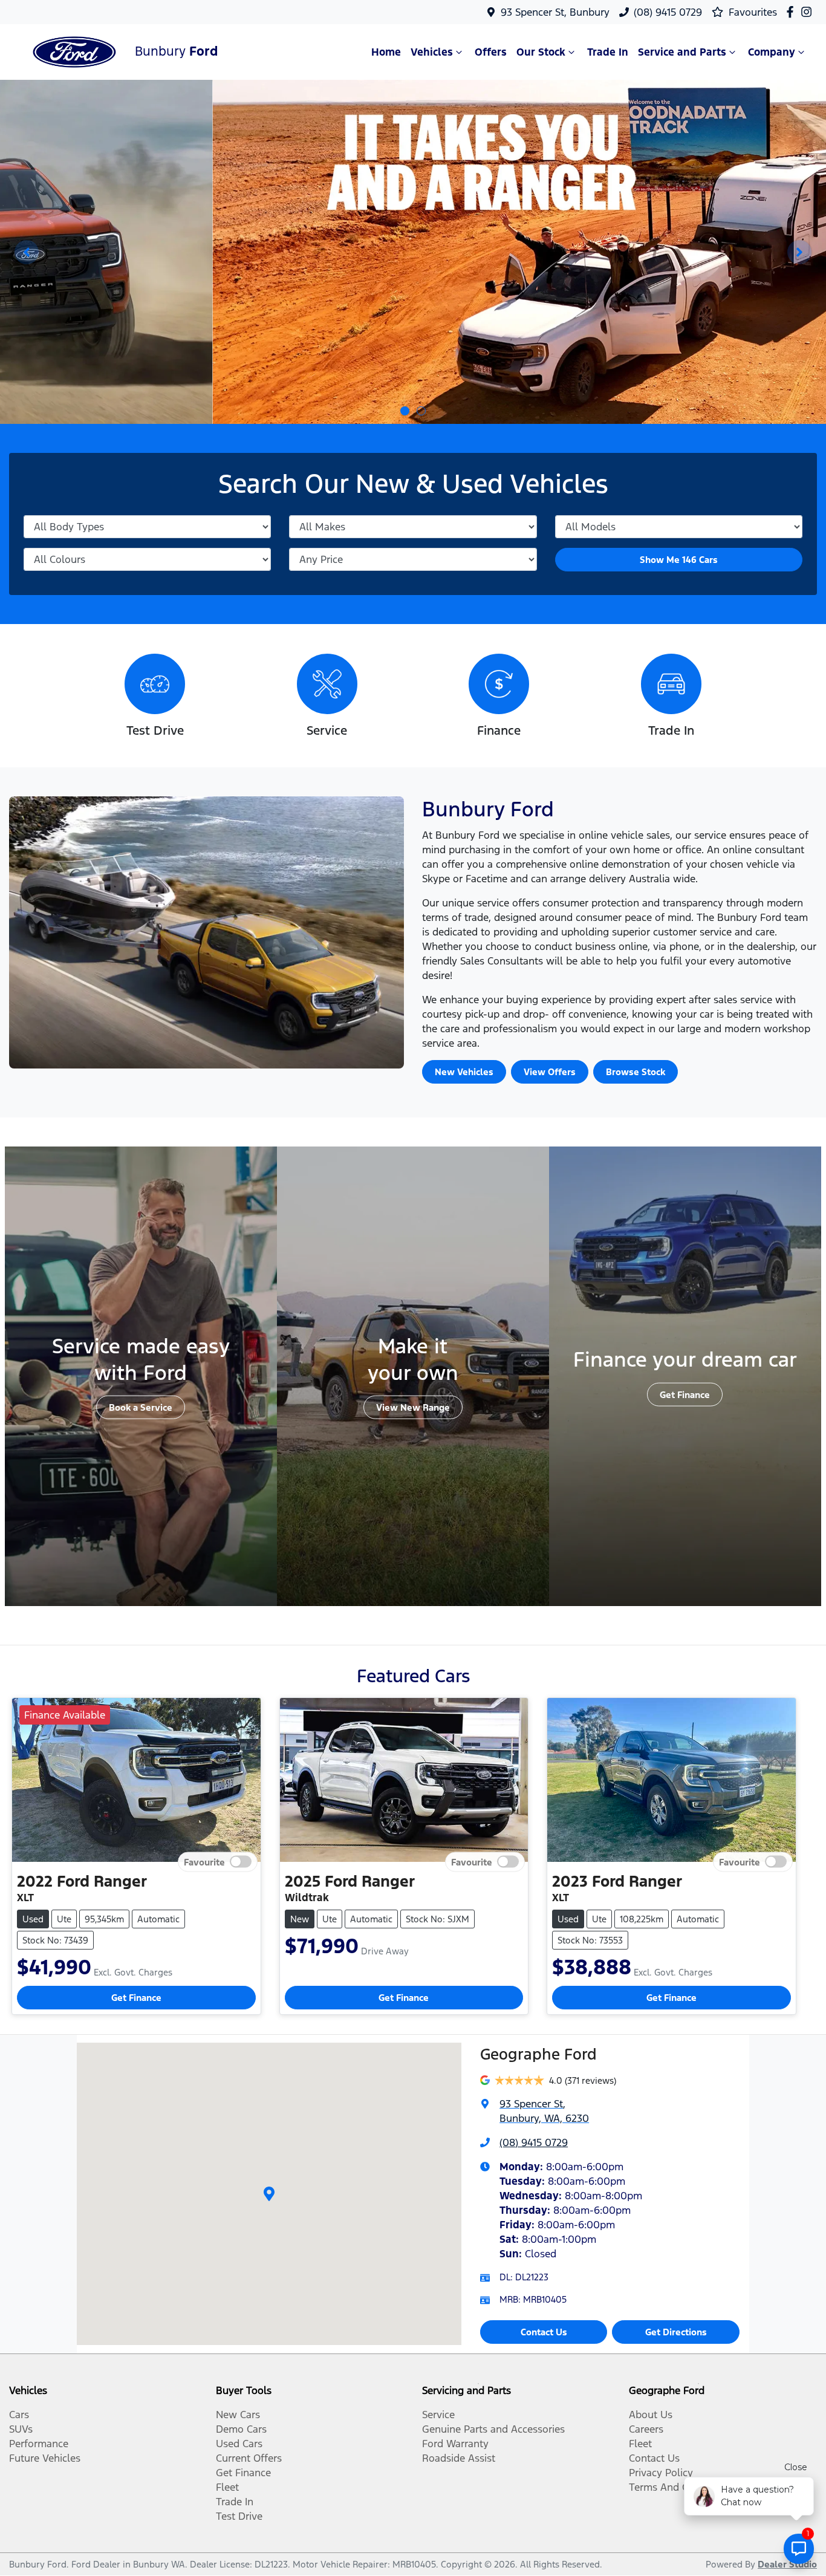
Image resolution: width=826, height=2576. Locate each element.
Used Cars (239, 2444)
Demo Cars (241, 2429)
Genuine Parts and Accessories (493, 2429)
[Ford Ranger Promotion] (413, 252)
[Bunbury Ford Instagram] (809, 12)
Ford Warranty (455, 2444)
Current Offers (249, 2458)
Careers (646, 2429)
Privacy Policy (661, 2473)
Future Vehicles (45, 2458)
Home (386, 52)
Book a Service (141, 1407)
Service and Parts (682, 52)
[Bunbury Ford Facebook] (792, 12)
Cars (19, 2415)
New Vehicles (464, 1072)
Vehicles (432, 52)
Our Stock (541, 52)
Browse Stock (636, 1072)
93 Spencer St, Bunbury (555, 12)
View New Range (413, 1407)
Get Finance (685, 1394)
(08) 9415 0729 (668, 12)
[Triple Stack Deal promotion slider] (405, 411)
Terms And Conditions (680, 2487)
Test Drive (239, 2516)
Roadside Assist (459, 2458)
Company (772, 52)
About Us (651, 2415)
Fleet (227, 2487)
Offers (491, 52)
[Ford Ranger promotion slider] (421, 411)
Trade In (608, 52)
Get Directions (676, 2332)
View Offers (550, 1072)
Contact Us (544, 2332)
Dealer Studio (787, 2564)
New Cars (238, 2415)
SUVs (21, 2429)
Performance (39, 2444)
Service (438, 2415)
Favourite (204, 1862)
